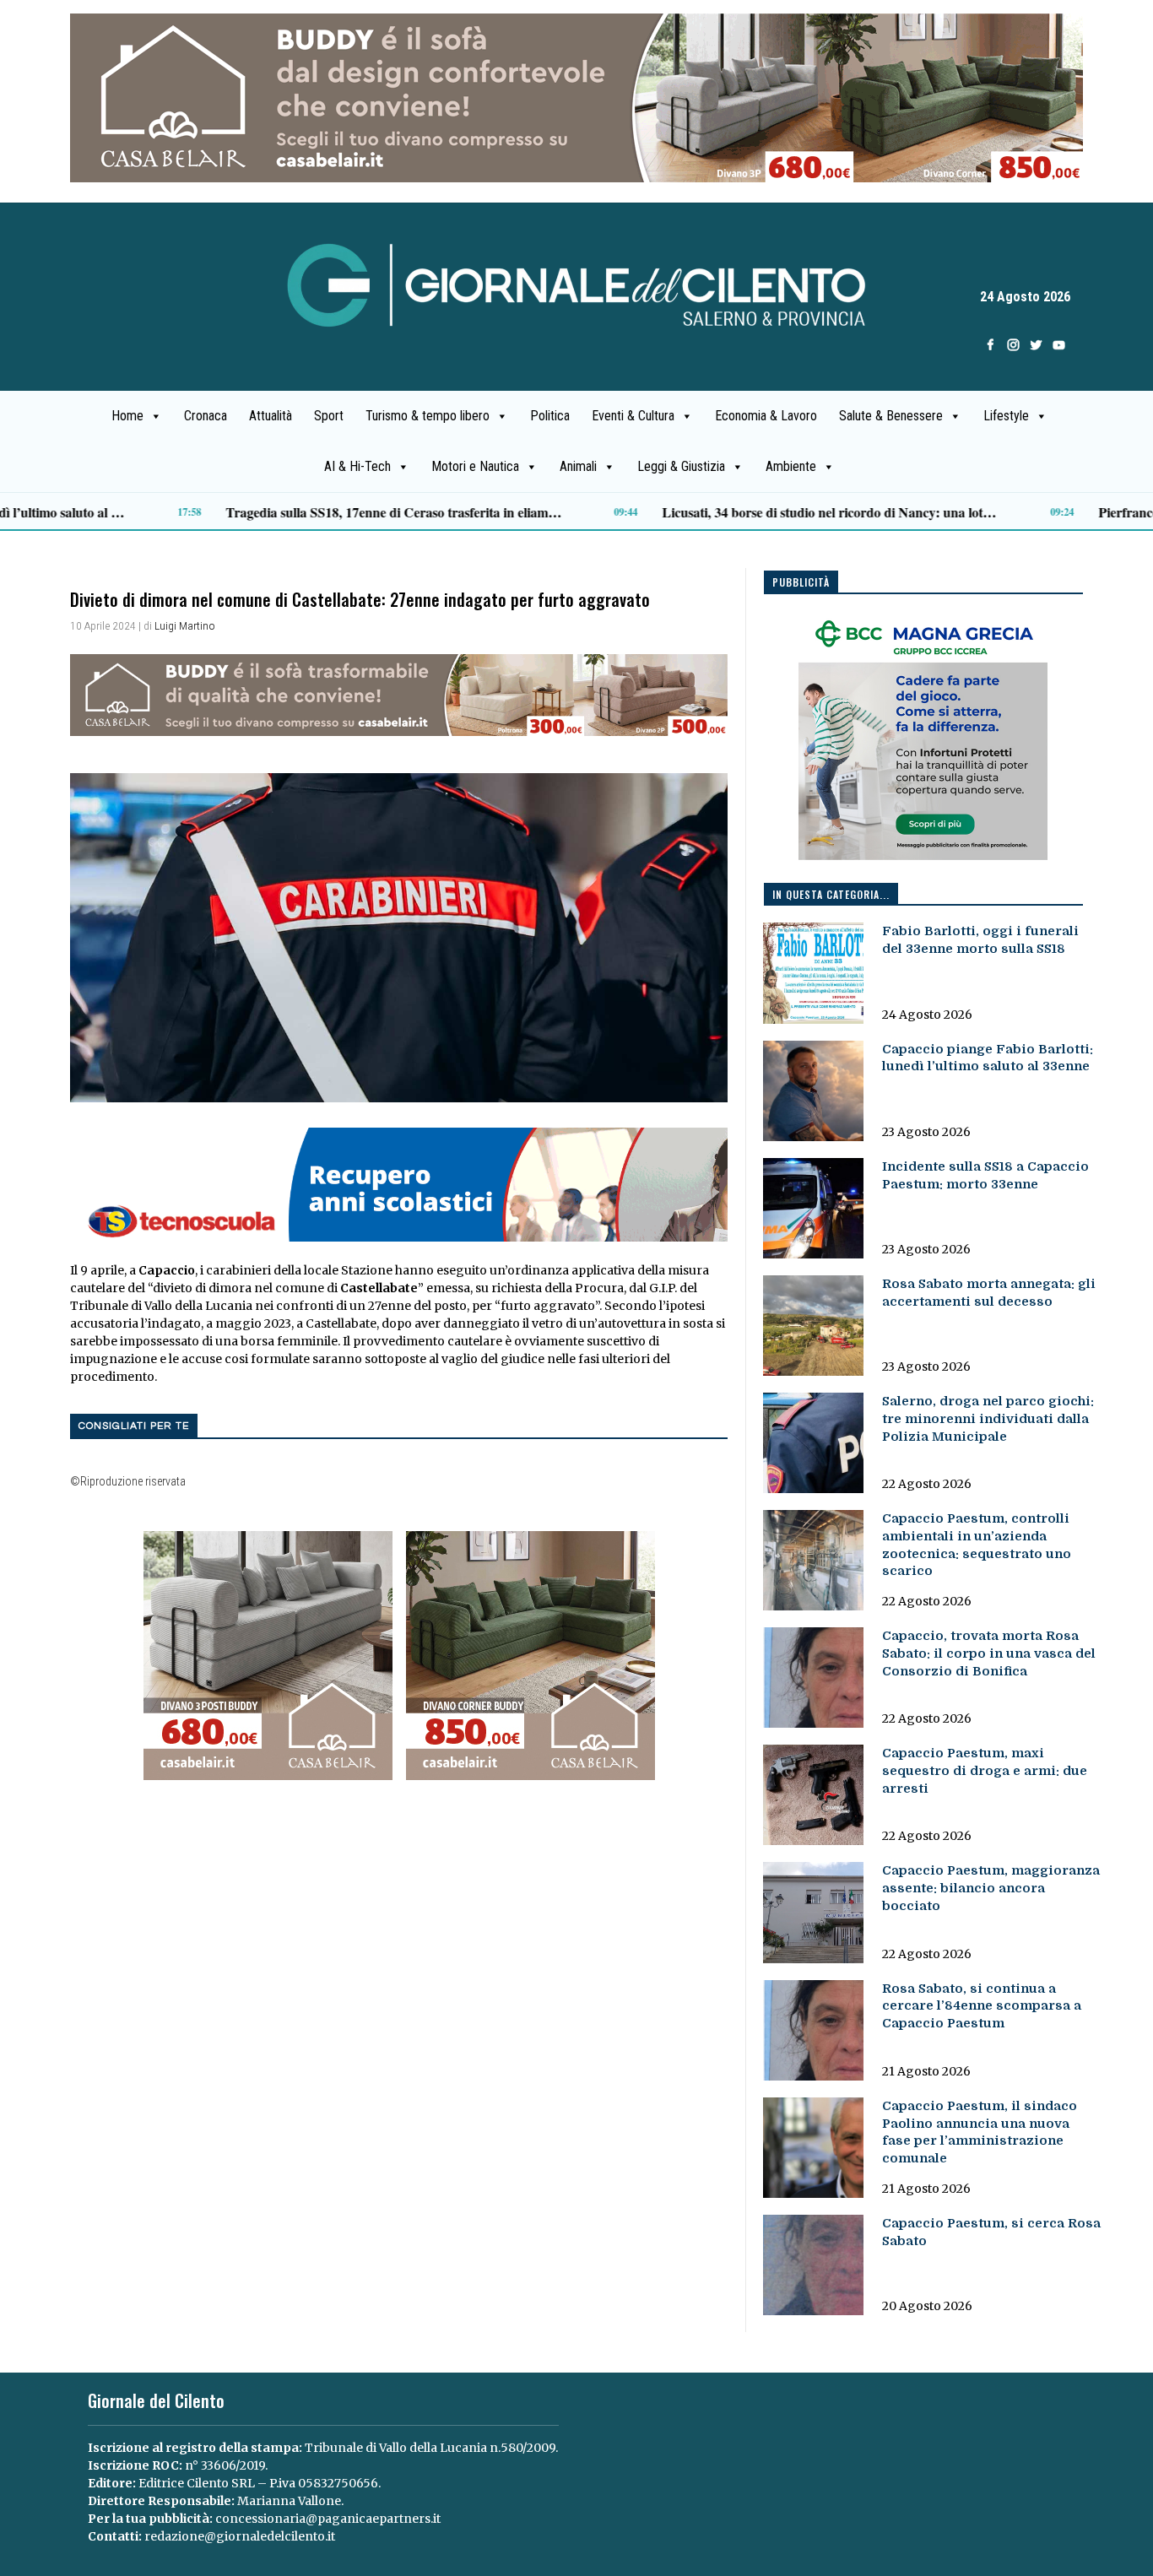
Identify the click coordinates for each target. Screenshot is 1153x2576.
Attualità (271, 416)
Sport (329, 416)
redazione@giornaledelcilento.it (240, 2536)
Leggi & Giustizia (681, 466)
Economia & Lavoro (766, 416)
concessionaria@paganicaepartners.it (328, 2519)
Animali (578, 466)
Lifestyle (1006, 416)
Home (127, 416)
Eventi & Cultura (633, 416)
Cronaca (206, 416)
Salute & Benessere (891, 416)
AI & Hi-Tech (357, 466)
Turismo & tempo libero (428, 416)
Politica (550, 416)
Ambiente (791, 466)
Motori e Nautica (475, 466)
